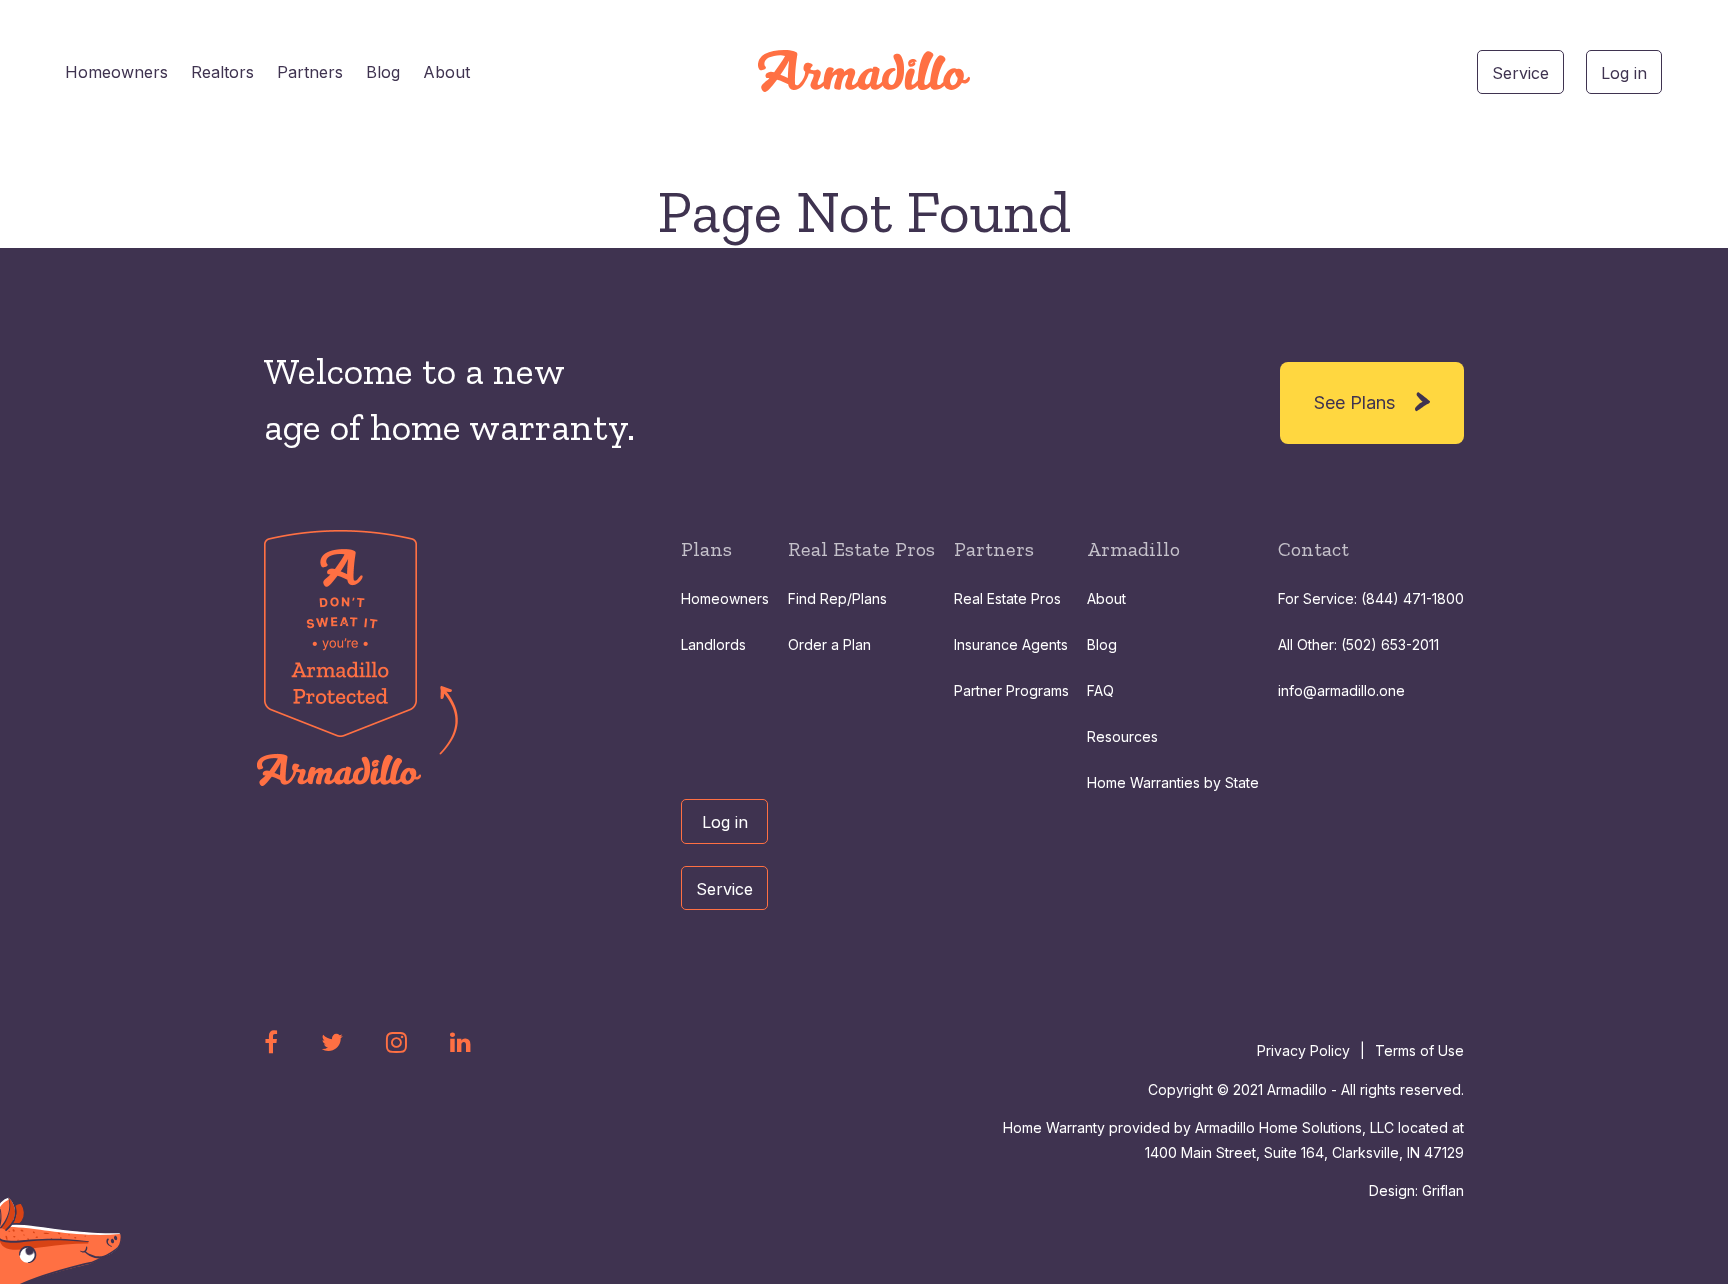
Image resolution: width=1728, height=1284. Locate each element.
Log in (1624, 73)
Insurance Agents (1011, 644)
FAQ (1100, 690)
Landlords (713, 644)
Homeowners (116, 72)
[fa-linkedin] (460, 1042)
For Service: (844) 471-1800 (1371, 598)
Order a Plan (829, 644)
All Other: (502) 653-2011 (1358, 644)
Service (1520, 73)
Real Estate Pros (1007, 598)
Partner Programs (1011, 690)
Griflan (1443, 1190)
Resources (1122, 736)
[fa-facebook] (271, 1042)
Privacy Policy (1303, 1050)
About (446, 72)
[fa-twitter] (332, 1042)
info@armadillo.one (1341, 690)
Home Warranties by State (1173, 782)
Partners (310, 72)
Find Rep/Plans (837, 598)
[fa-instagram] (396, 1042)
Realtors (222, 72)
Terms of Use (1419, 1050)
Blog (383, 72)
